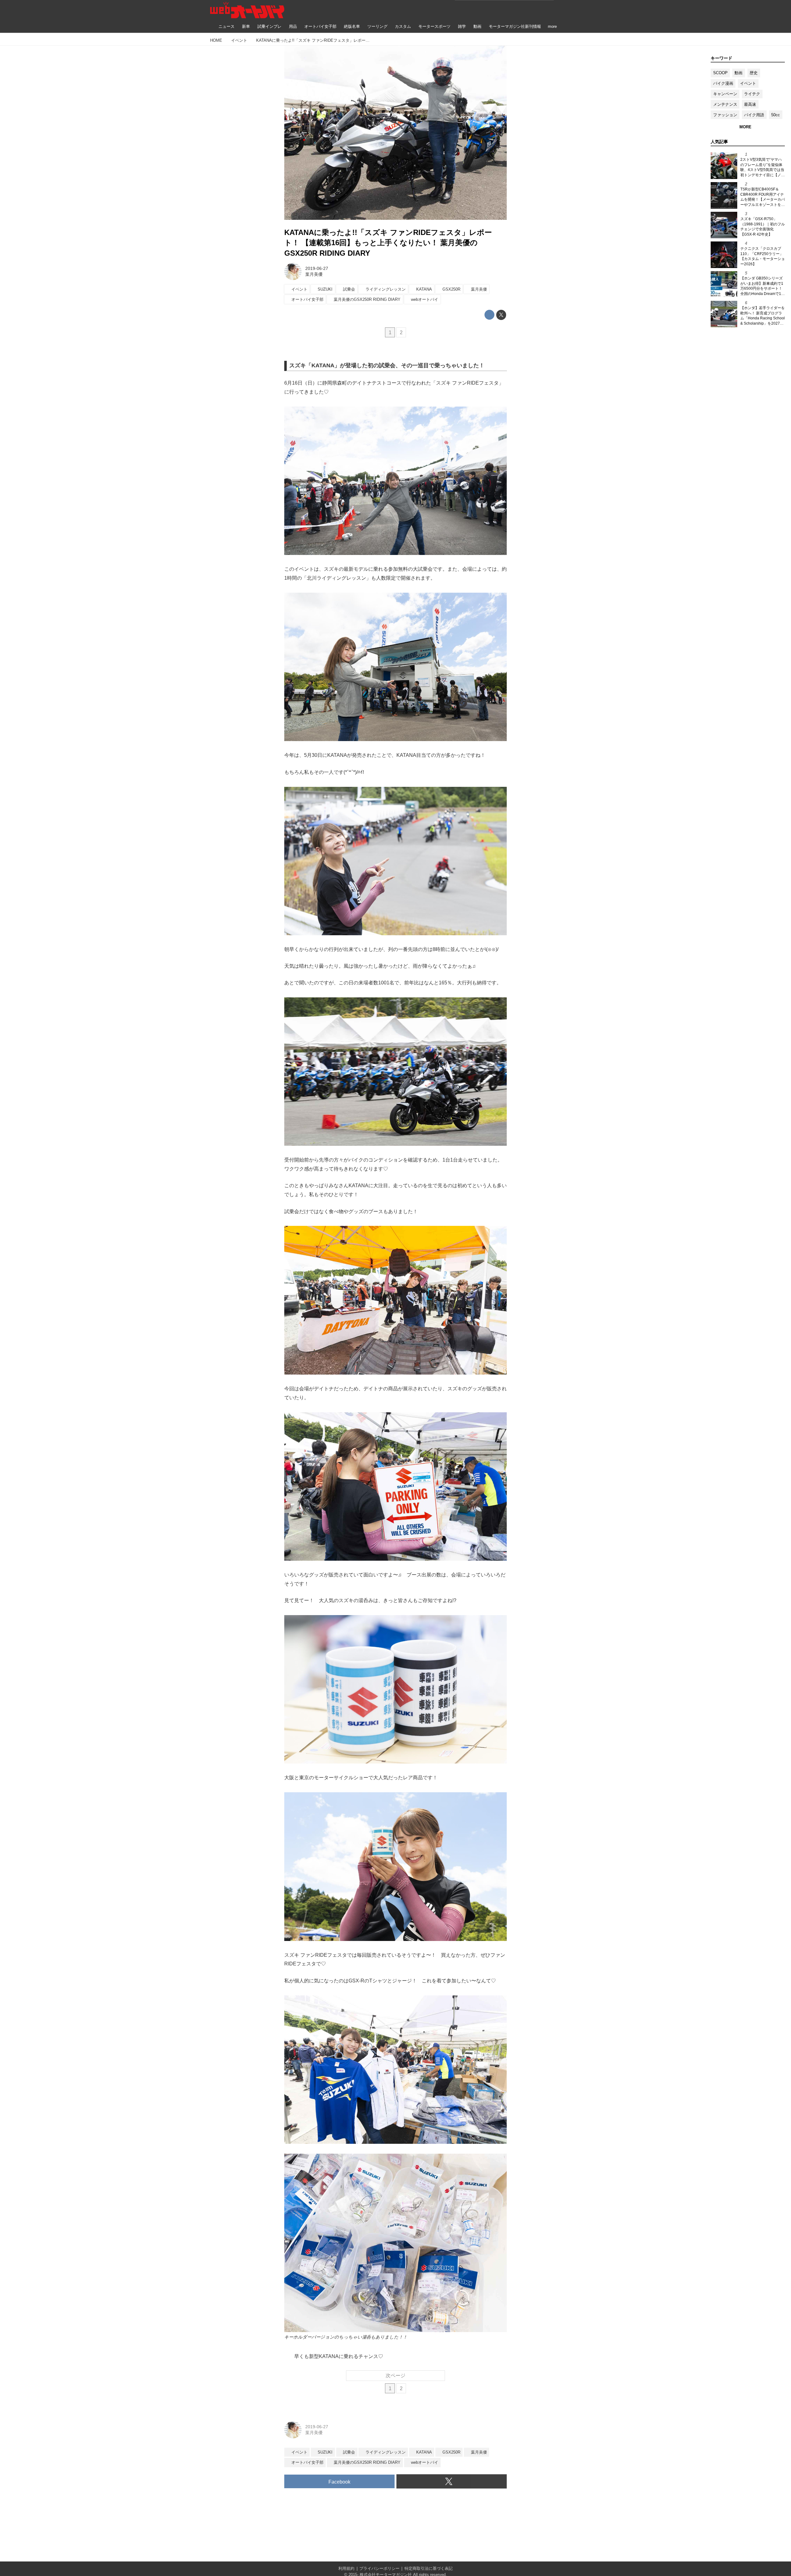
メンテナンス (725, 104)
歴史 (754, 73)
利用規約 (346, 2568)
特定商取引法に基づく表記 (429, 2568)
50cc (776, 115)
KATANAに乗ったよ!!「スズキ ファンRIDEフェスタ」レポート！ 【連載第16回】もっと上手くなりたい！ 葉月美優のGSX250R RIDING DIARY (388, 243)
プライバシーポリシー (379, 2568)
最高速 (750, 104)
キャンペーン (725, 94)
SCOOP (720, 73)
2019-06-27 (317, 268)
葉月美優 (314, 274)
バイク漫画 (723, 83)
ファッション (725, 115)
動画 (738, 73)
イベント (748, 83)
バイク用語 (754, 115)
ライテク (752, 94)
